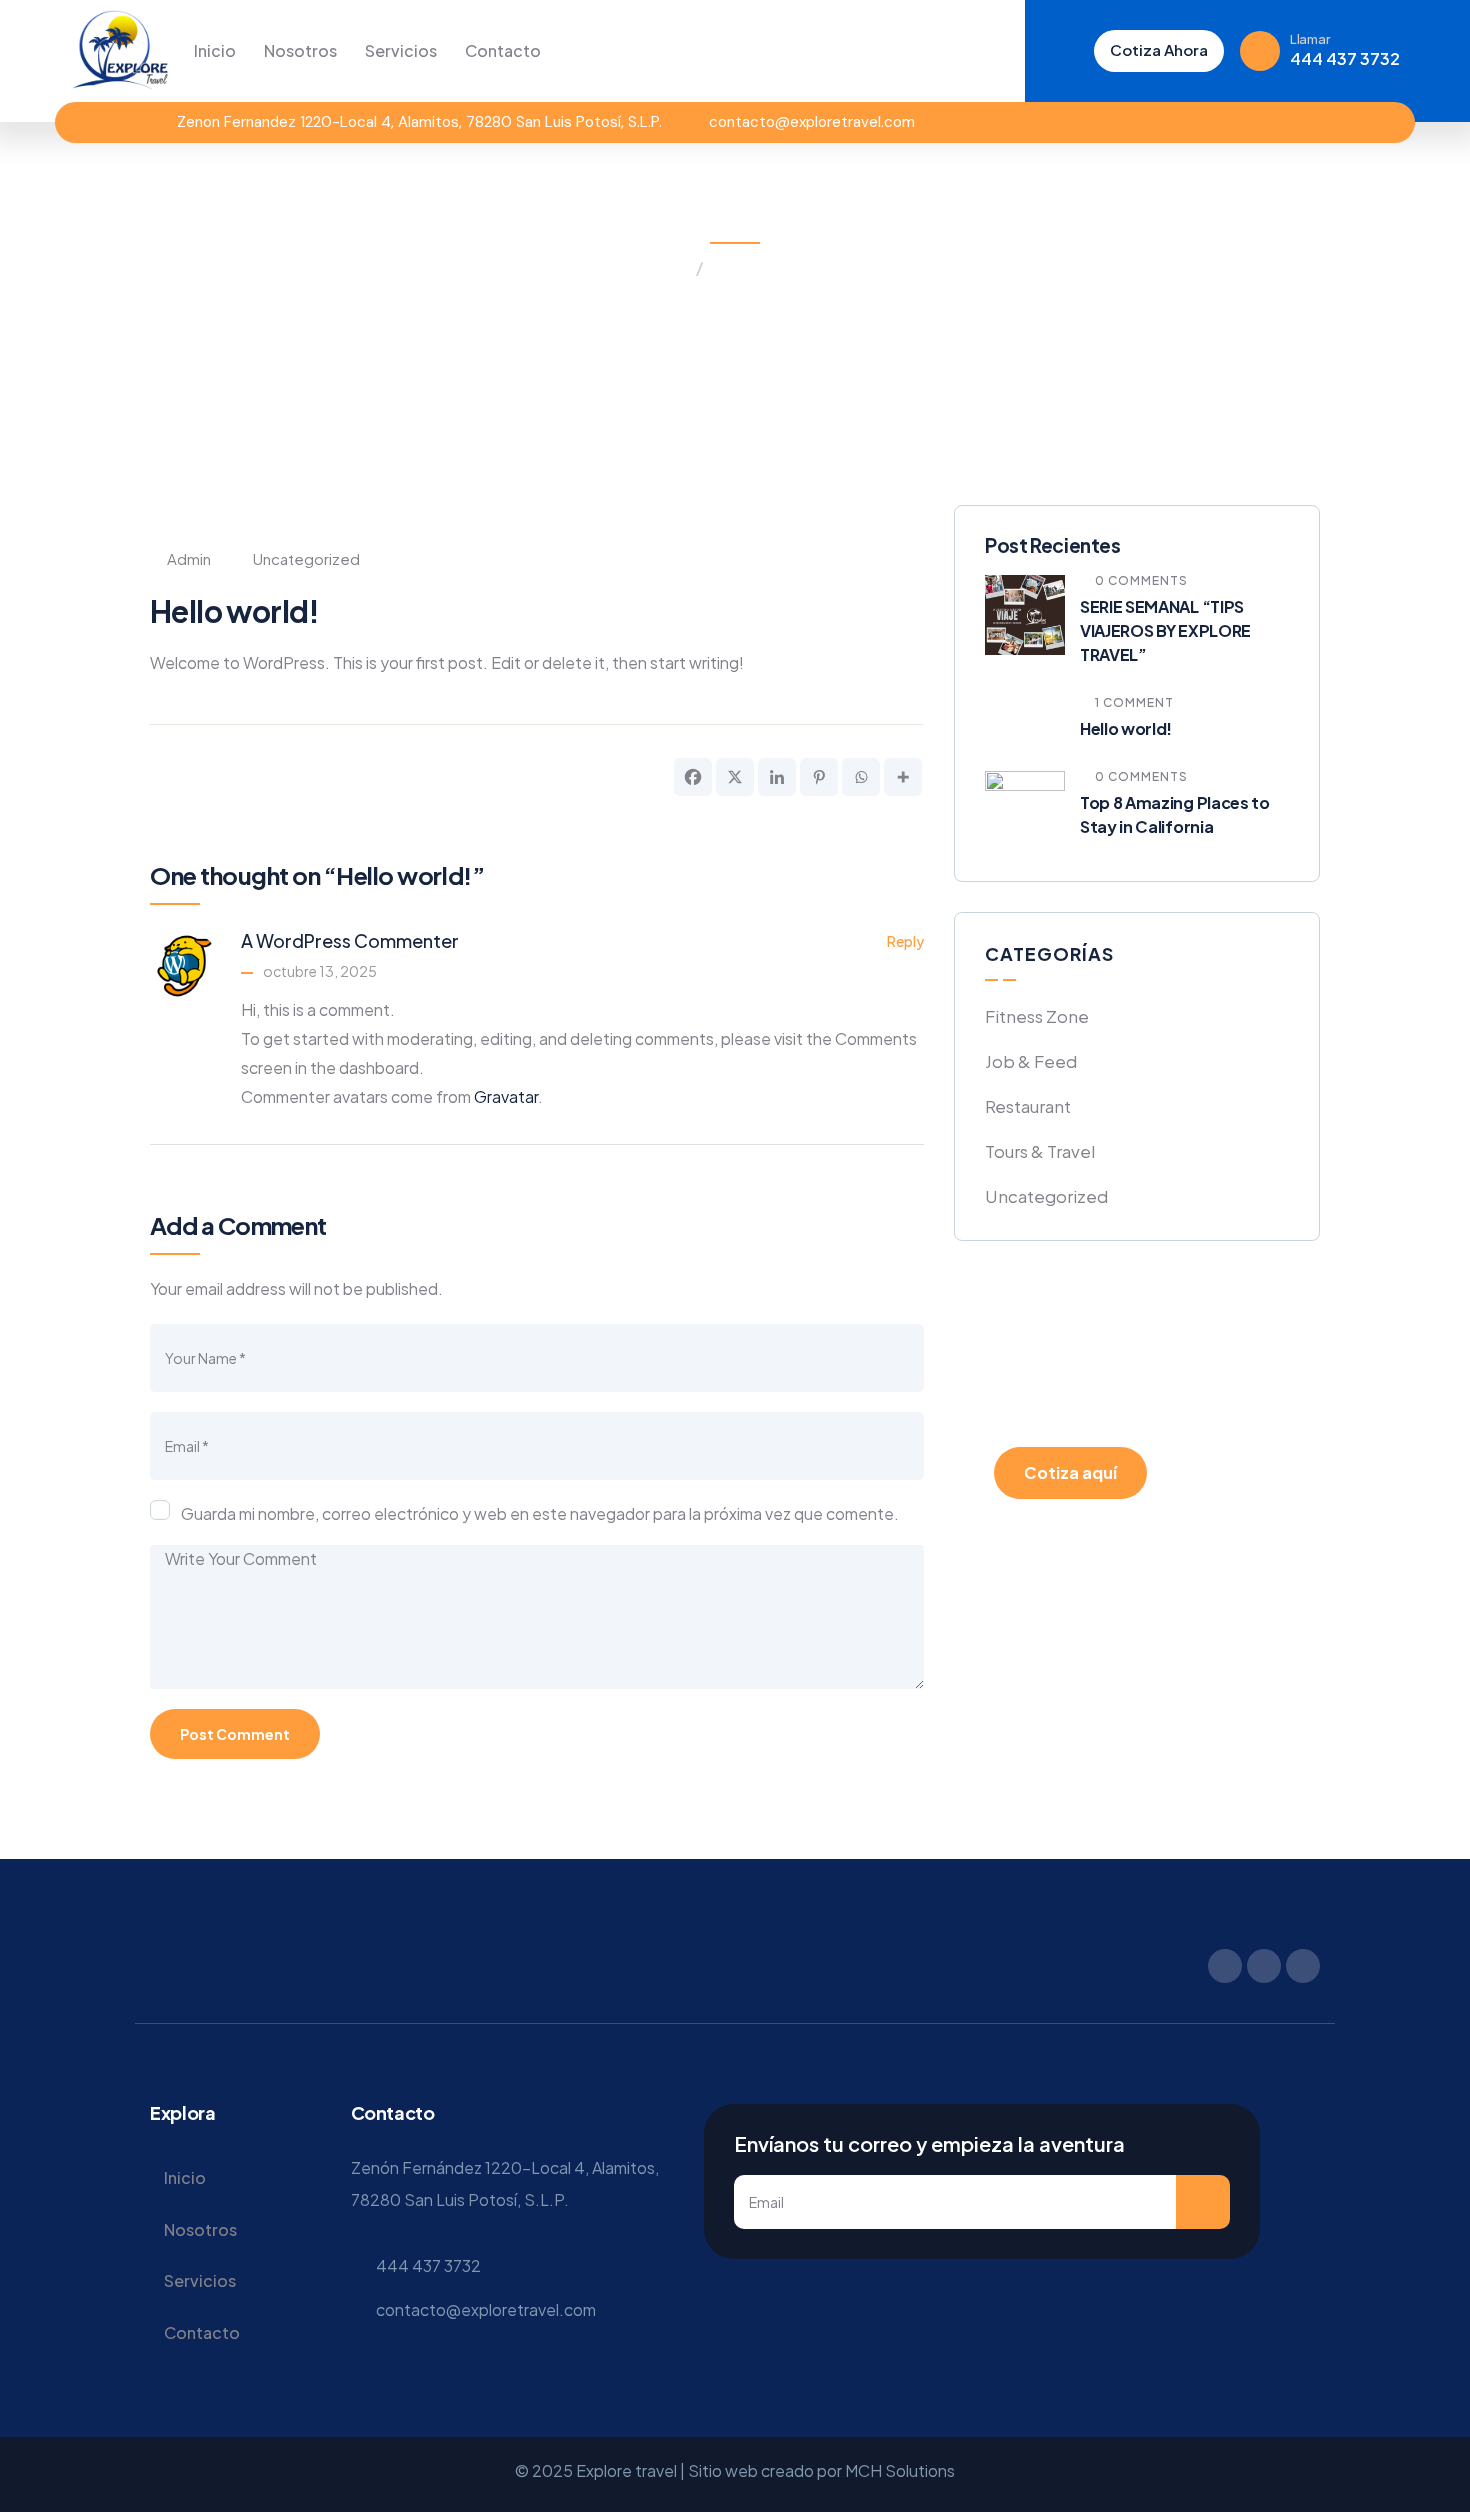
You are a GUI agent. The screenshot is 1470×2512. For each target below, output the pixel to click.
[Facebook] (1242, 122)
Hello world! (1126, 728)
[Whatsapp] (861, 777)
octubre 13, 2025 (320, 971)
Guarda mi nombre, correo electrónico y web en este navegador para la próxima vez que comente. (540, 1513)
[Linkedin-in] (1312, 122)
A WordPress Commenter (350, 940)
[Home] (120, 50)
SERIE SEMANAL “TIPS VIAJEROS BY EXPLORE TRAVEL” (1165, 630)
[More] (903, 777)
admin (189, 558)
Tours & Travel (1040, 1151)
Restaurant (1028, 1106)
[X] (735, 777)
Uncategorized (768, 267)
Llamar (1309, 39)
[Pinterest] (819, 777)
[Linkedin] (777, 777)
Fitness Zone (1037, 1016)
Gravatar (506, 1096)
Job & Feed (1031, 1061)
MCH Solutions (900, 2470)
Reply (905, 941)
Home (666, 267)
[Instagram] (1277, 122)
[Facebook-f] (1225, 1966)
